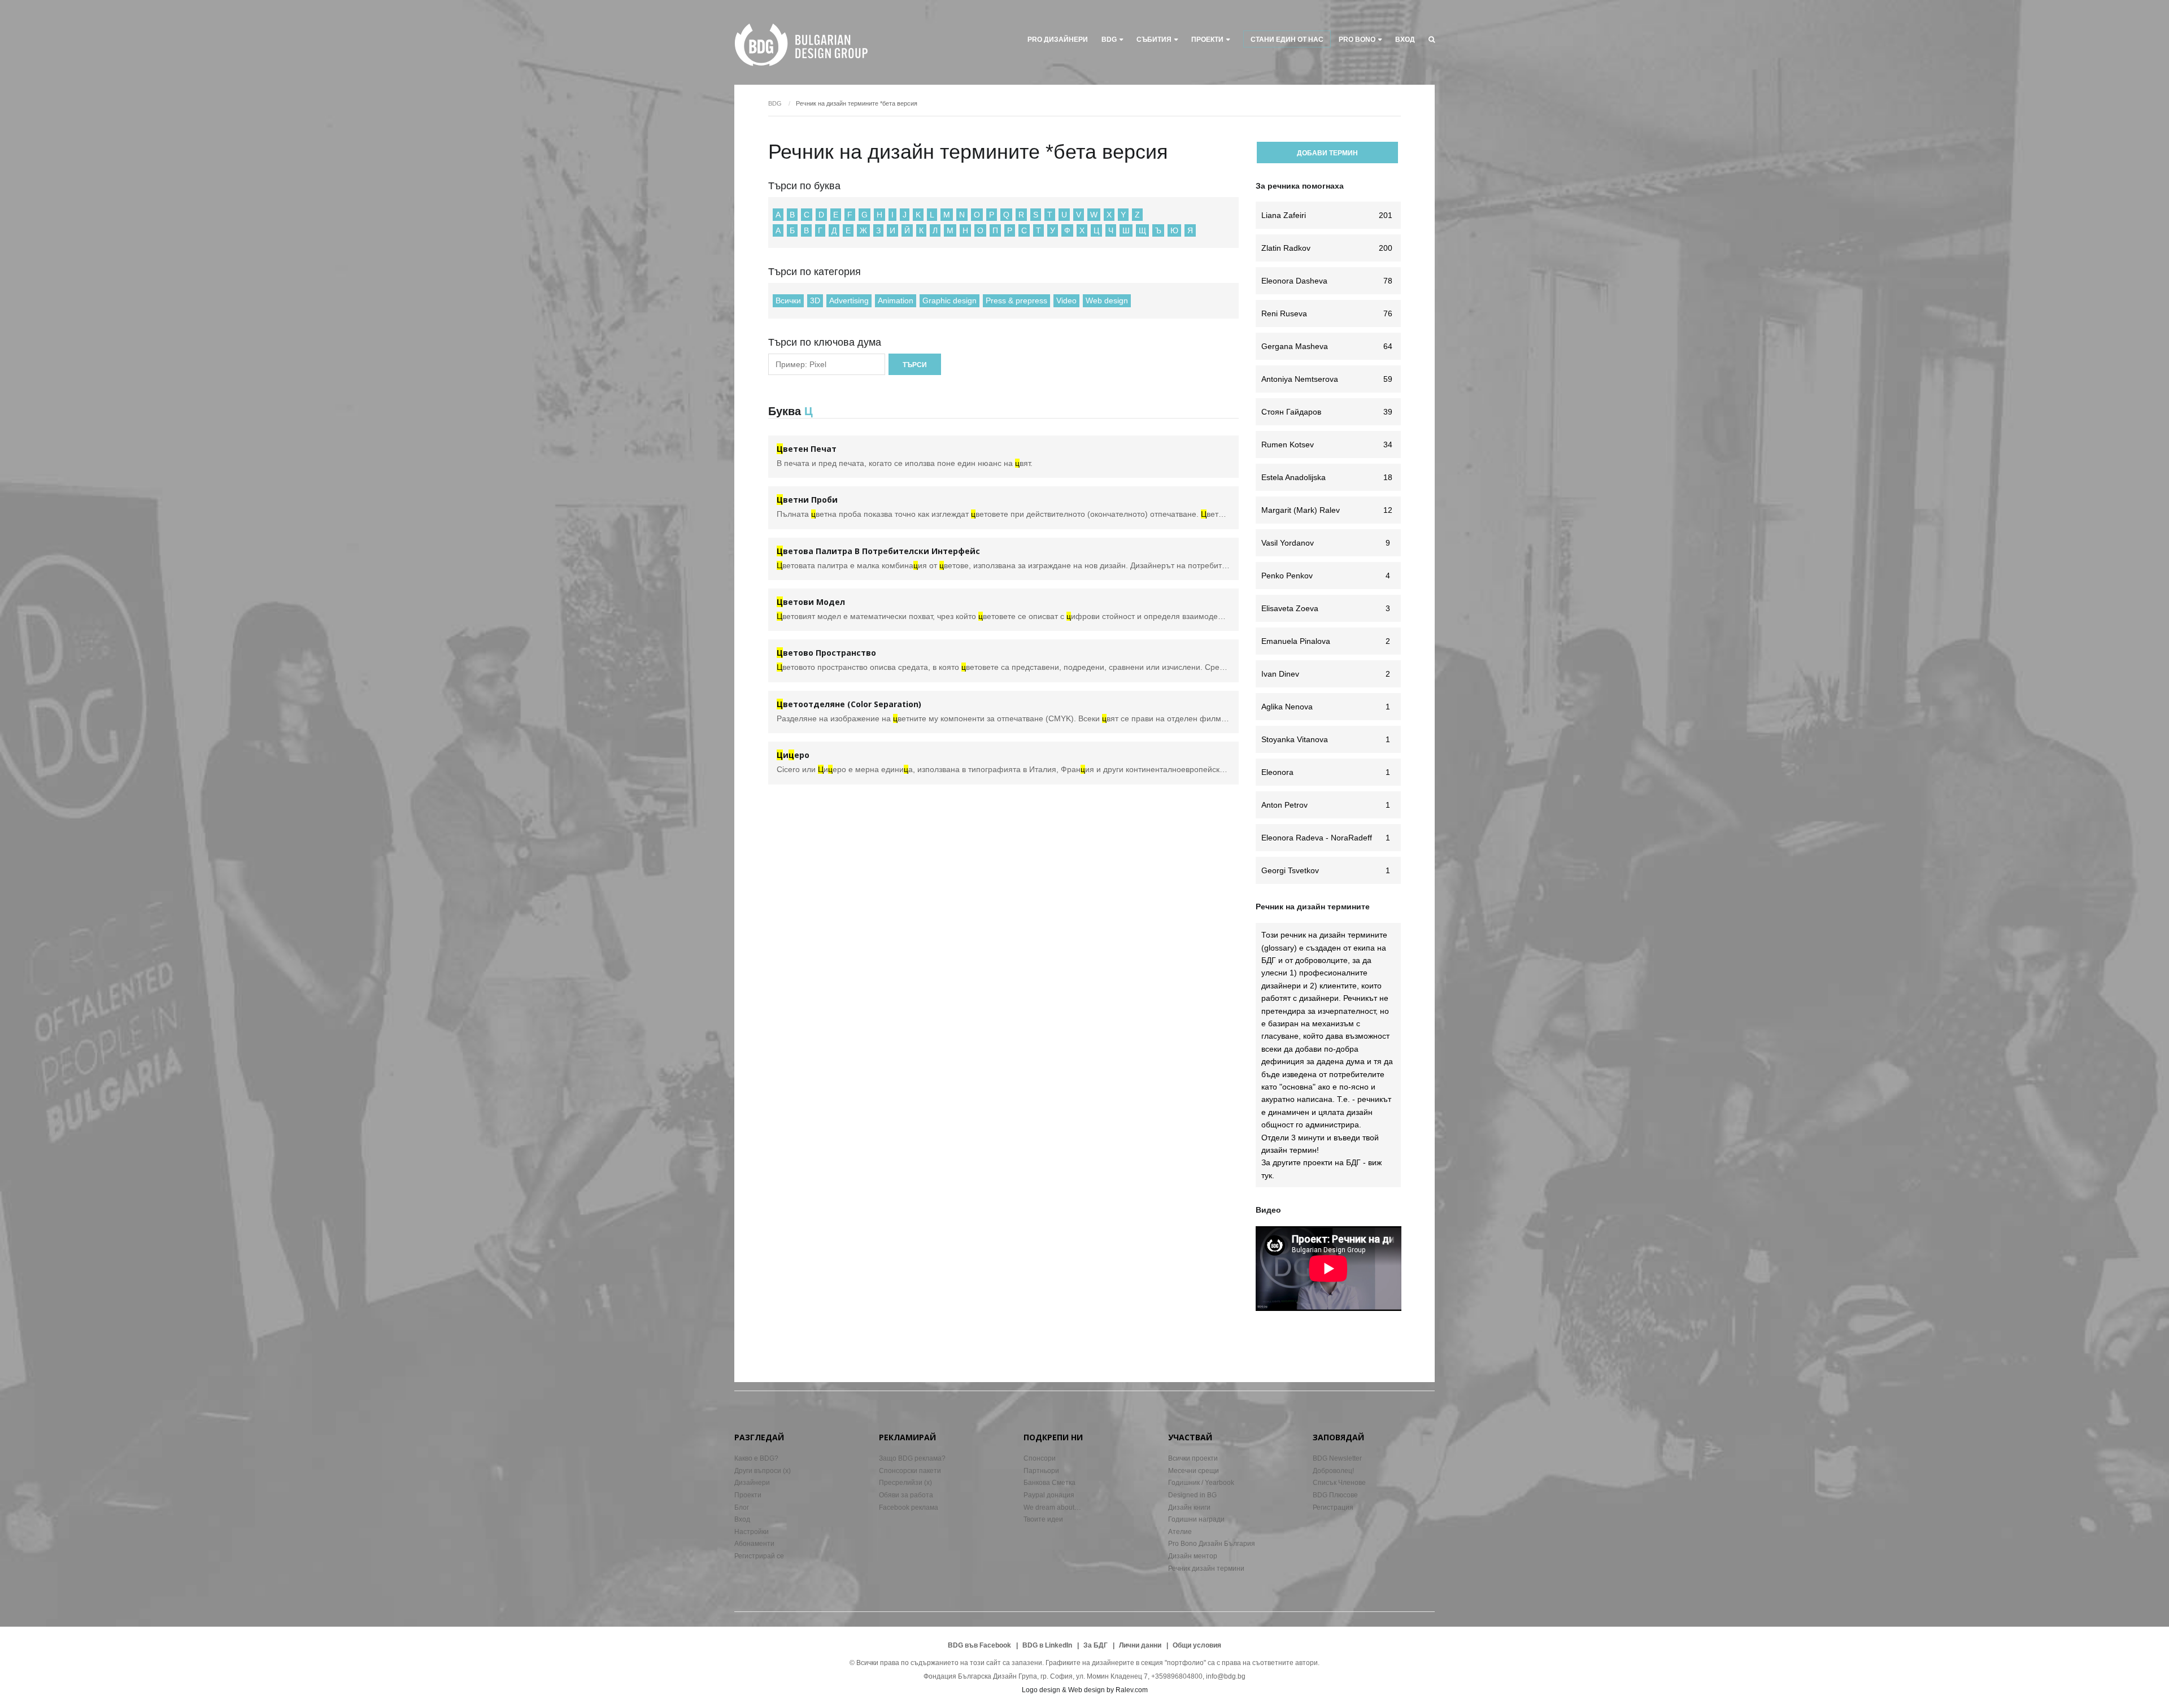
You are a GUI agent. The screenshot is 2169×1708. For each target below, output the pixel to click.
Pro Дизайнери (1058, 40)
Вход (1405, 40)
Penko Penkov (1326, 576)
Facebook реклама (909, 1507)
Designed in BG (1192, 1495)
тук (1267, 1175)
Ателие (1180, 1532)
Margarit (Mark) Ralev (1327, 510)
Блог (742, 1507)
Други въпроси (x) (763, 1471)
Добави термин (1327, 153)
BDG (1109, 40)
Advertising (849, 300)
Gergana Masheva (1327, 346)
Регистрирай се (759, 1556)
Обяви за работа (906, 1495)
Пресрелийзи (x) (905, 1483)
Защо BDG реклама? (912, 1458)
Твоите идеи (1043, 1519)
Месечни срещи (1194, 1471)
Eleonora (1326, 772)
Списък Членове (1339, 1483)
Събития (1154, 40)
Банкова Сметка (1049, 1483)
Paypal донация (1049, 1495)
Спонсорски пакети (910, 1471)
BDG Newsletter (1337, 1458)
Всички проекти (1193, 1458)
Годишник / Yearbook (1201, 1483)
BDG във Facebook (979, 1645)
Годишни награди (1196, 1519)
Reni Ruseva (1327, 313)
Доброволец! (1333, 1471)
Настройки (752, 1532)
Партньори (1041, 1471)
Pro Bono (1357, 40)
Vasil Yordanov (1326, 543)
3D (815, 300)
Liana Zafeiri (1327, 215)
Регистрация (1333, 1507)
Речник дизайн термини (1206, 1568)
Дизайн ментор (1193, 1556)
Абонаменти (754, 1544)
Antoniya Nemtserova (1327, 379)
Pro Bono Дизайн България (1212, 1544)
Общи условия (1197, 1645)
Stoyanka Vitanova (1326, 739)
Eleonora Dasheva (1327, 281)
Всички (788, 300)
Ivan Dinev (1326, 674)
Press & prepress (1016, 300)
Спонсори (1040, 1458)
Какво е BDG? (756, 1458)
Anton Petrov (1326, 805)
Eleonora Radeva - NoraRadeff (1326, 838)
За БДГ (1096, 1645)
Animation (896, 300)
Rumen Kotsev (1327, 445)
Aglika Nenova (1326, 707)
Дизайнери (752, 1483)
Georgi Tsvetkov (1326, 870)
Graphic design (950, 300)
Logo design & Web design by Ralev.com (1085, 1690)
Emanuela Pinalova (1326, 641)
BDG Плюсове (1335, 1495)
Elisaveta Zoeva (1326, 608)
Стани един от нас (1287, 40)
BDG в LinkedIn (1047, 1645)
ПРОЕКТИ (1207, 40)
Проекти (748, 1495)
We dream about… (1052, 1507)
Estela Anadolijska (1327, 477)
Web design (1107, 300)
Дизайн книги (1189, 1507)
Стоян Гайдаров (1327, 412)
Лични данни (1140, 1645)
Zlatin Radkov (1327, 248)
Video (1066, 300)
